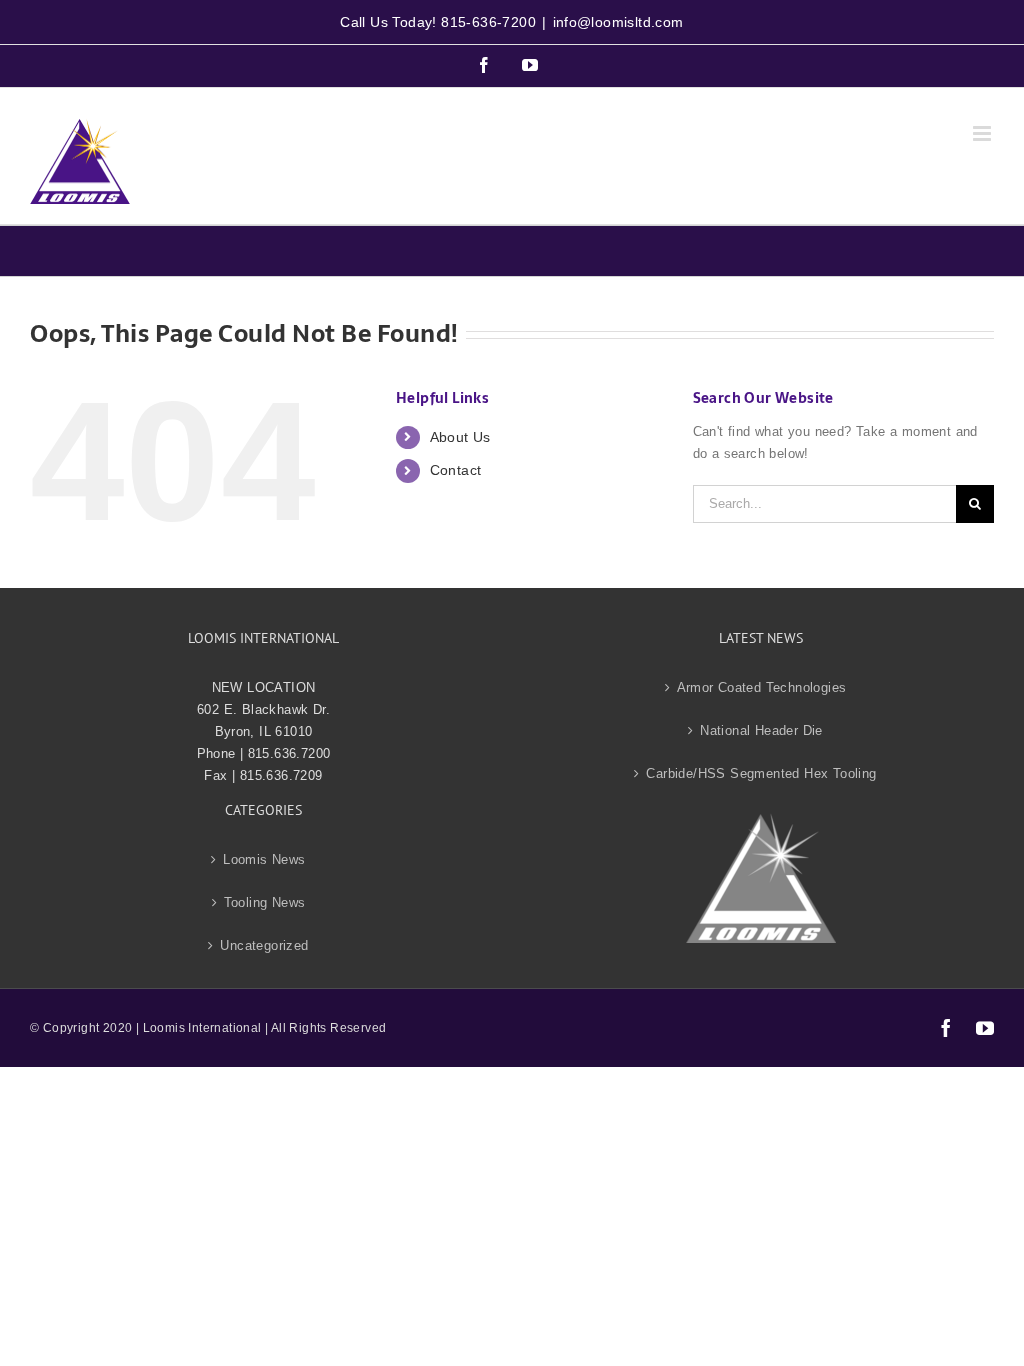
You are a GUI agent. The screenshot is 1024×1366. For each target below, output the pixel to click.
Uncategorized (264, 945)
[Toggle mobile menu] (983, 133)
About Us (460, 437)
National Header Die (761, 730)
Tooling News (265, 902)
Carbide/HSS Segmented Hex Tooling (761, 773)
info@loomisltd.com (618, 22)
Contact (456, 470)
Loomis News (264, 859)
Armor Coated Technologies (762, 687)
